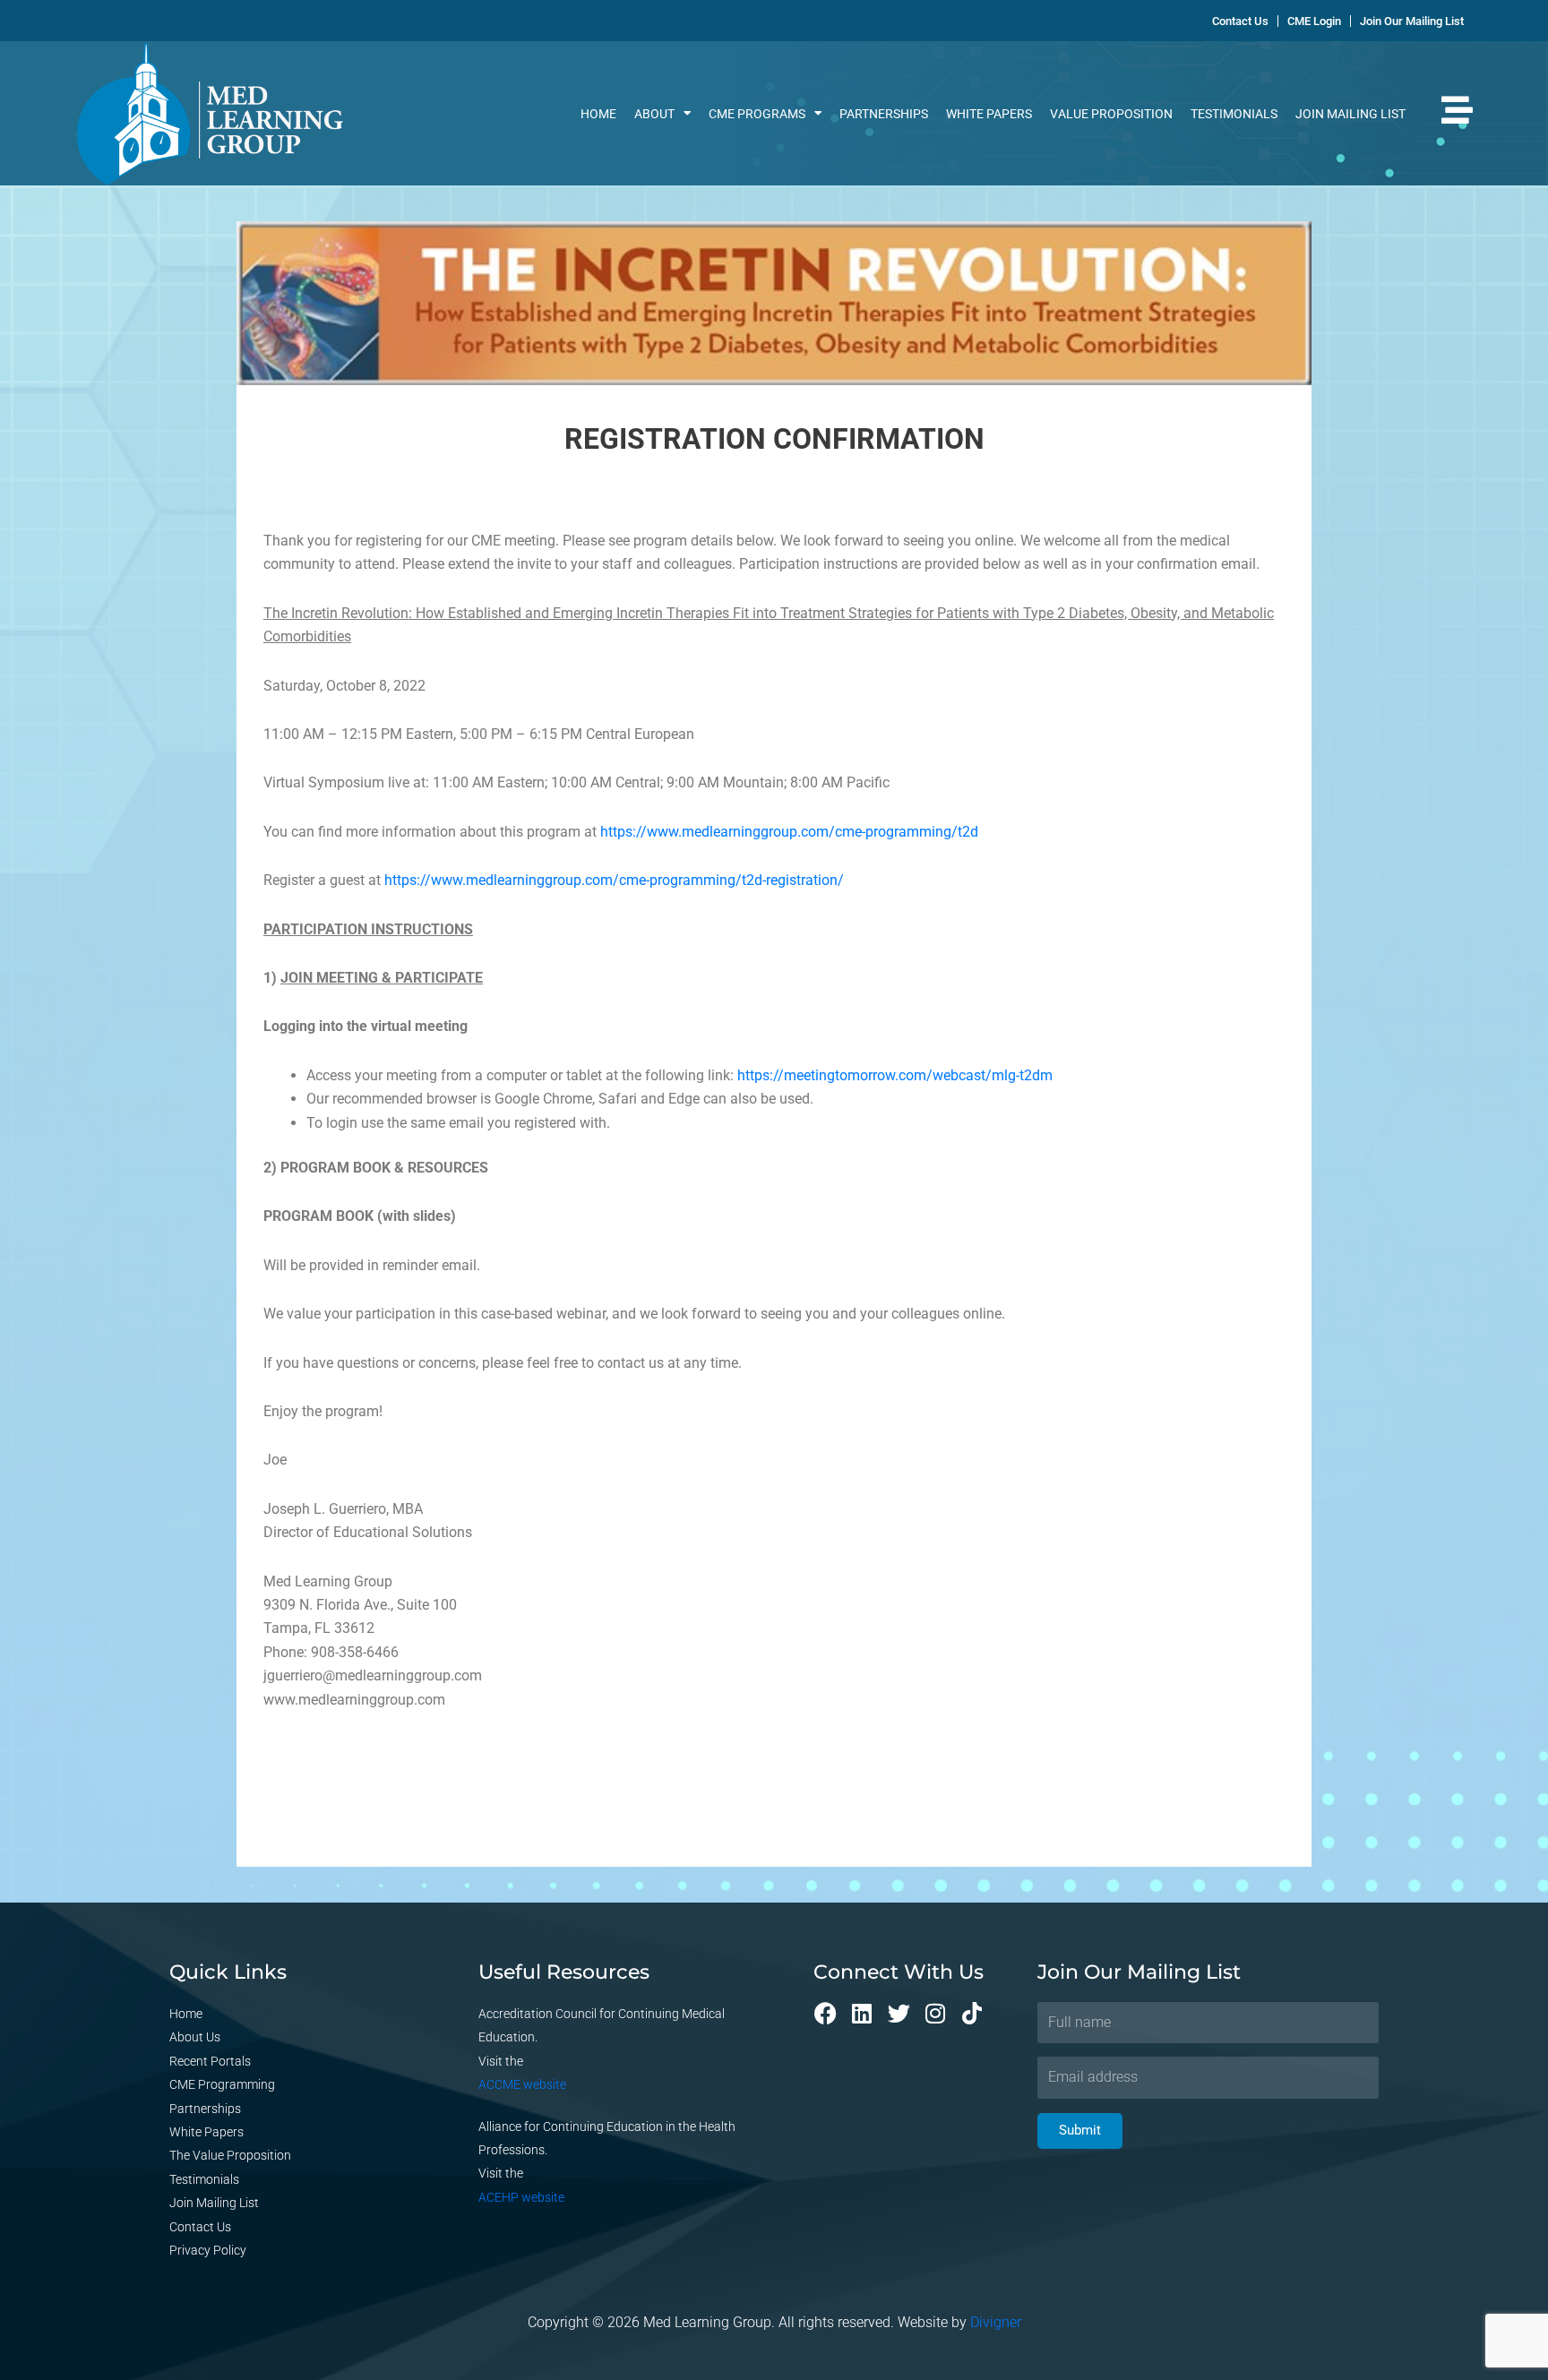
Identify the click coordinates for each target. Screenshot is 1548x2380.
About (654, 114)
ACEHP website (521, 2197)
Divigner (996, 2322)
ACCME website (522, 2084)
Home (598, 114)
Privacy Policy (208, 2250)
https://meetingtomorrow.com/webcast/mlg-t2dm (895, 1075)
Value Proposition (1111, 114)
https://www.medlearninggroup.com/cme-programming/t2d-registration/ (614, 880)
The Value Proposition (230, 2155)
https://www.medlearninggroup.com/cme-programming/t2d (789, 832)
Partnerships (884, 114)
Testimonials (1234, 114)
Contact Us (200, 2227)
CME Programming (222, 2084)
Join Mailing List (1350, 114)
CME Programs (757, 114)
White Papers (989, 114)
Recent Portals (210, 2061)
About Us (195, 2037)
